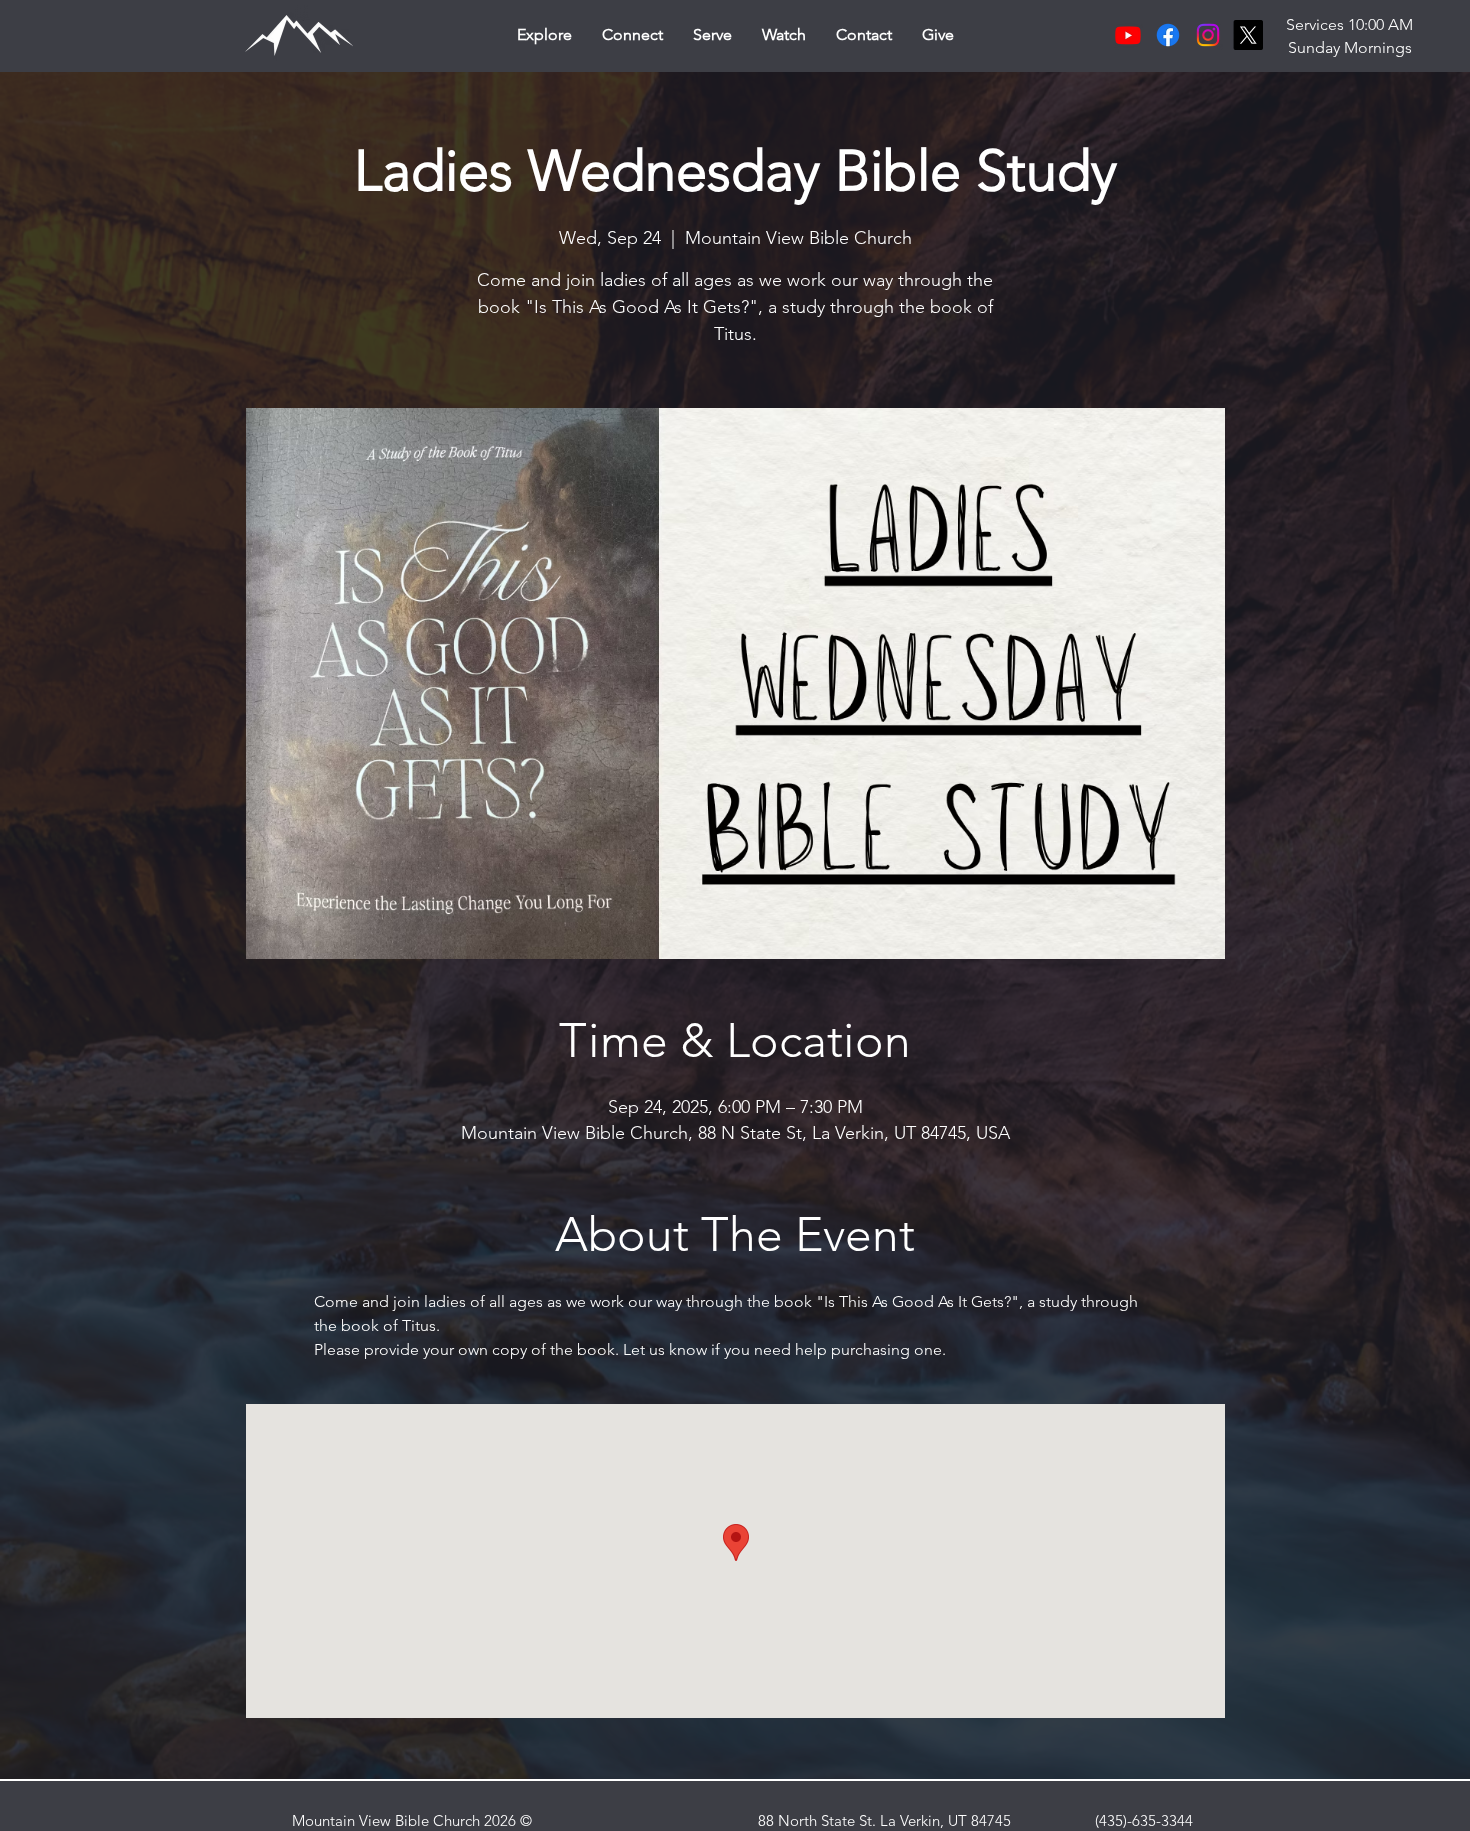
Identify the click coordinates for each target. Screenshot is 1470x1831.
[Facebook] (1168, 35)
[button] (544, 35)
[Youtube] (1128, 35)
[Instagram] (1208, 35)
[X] (1248, 35)
